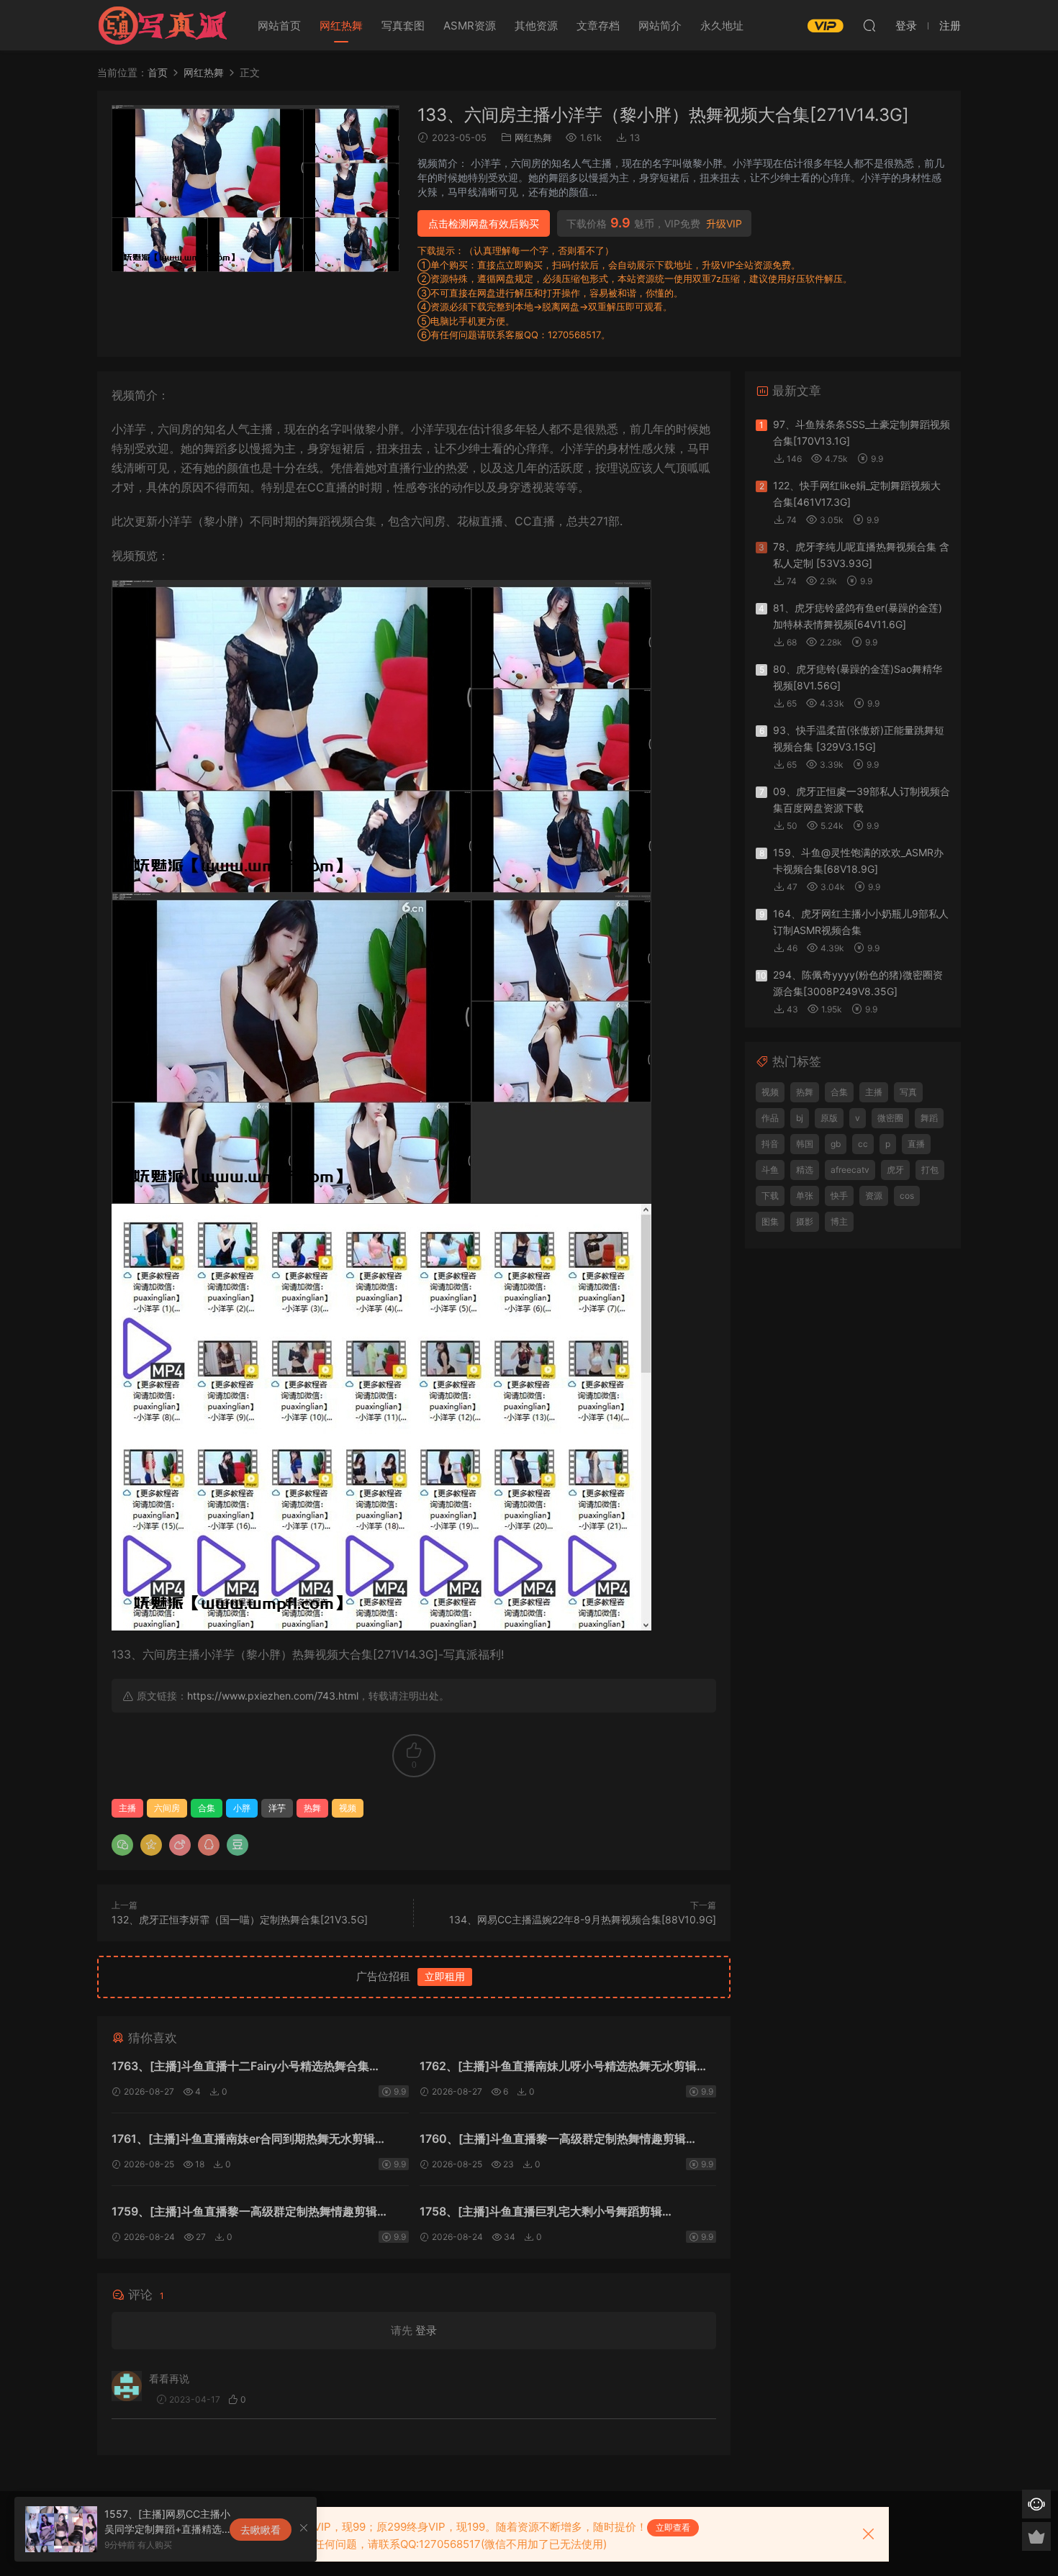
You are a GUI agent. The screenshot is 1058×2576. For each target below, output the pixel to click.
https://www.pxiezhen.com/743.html (273, 1696)
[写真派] (162, 25)
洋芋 (277, 1808)
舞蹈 (929, 1118)
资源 (874, 1196)
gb (836, 1144)
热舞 (312, 1808)
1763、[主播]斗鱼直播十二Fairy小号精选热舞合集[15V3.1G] (240, 2068)
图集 (770, 1221)
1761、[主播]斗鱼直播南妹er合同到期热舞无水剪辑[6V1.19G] (243, 2140)
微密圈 (890, 1118)
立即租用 (445, 1976)
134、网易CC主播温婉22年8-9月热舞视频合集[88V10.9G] (583, 1919)
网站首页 (279, 26)
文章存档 (598, 26)
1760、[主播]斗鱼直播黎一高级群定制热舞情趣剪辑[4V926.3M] (553, 2140)
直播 (916, 1144)
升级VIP (724, 224)
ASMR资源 (470, 26)
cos (907, 1196)
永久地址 (722, 26)
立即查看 (673, 2527)
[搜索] (869, 25)
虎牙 (895, 1170)
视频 (348, 1808)
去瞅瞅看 (261, 2530)
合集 (207, 1808)
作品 (770, 1118)
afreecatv (850, 1170)
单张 (805, 1196)
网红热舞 (341, 26)
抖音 (770, 1144)
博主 (839, 1221)
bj (800, 1118)
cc (863, 1144)
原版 (829, 1118)
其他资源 (536, 26)
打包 (930, 1170)
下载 (770, 1196)
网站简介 (660, 26)
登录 (426, 2330)
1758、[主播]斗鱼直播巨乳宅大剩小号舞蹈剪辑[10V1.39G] (541, 2213)
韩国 (805, 1144)
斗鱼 (770, 1170)
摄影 (805, 1221)
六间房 (167, 1808)
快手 (839, 1196)
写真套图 (403, 26)
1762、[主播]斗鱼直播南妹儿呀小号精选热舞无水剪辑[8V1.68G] (558, 2068)
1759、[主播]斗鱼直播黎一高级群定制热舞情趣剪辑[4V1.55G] (244, 2213)
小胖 (242, 1808)
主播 (127, 1808)
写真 (908, 1092)
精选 (805, 1170)
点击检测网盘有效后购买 (484, 223)
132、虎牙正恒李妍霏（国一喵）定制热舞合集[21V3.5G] (240, 1919)
